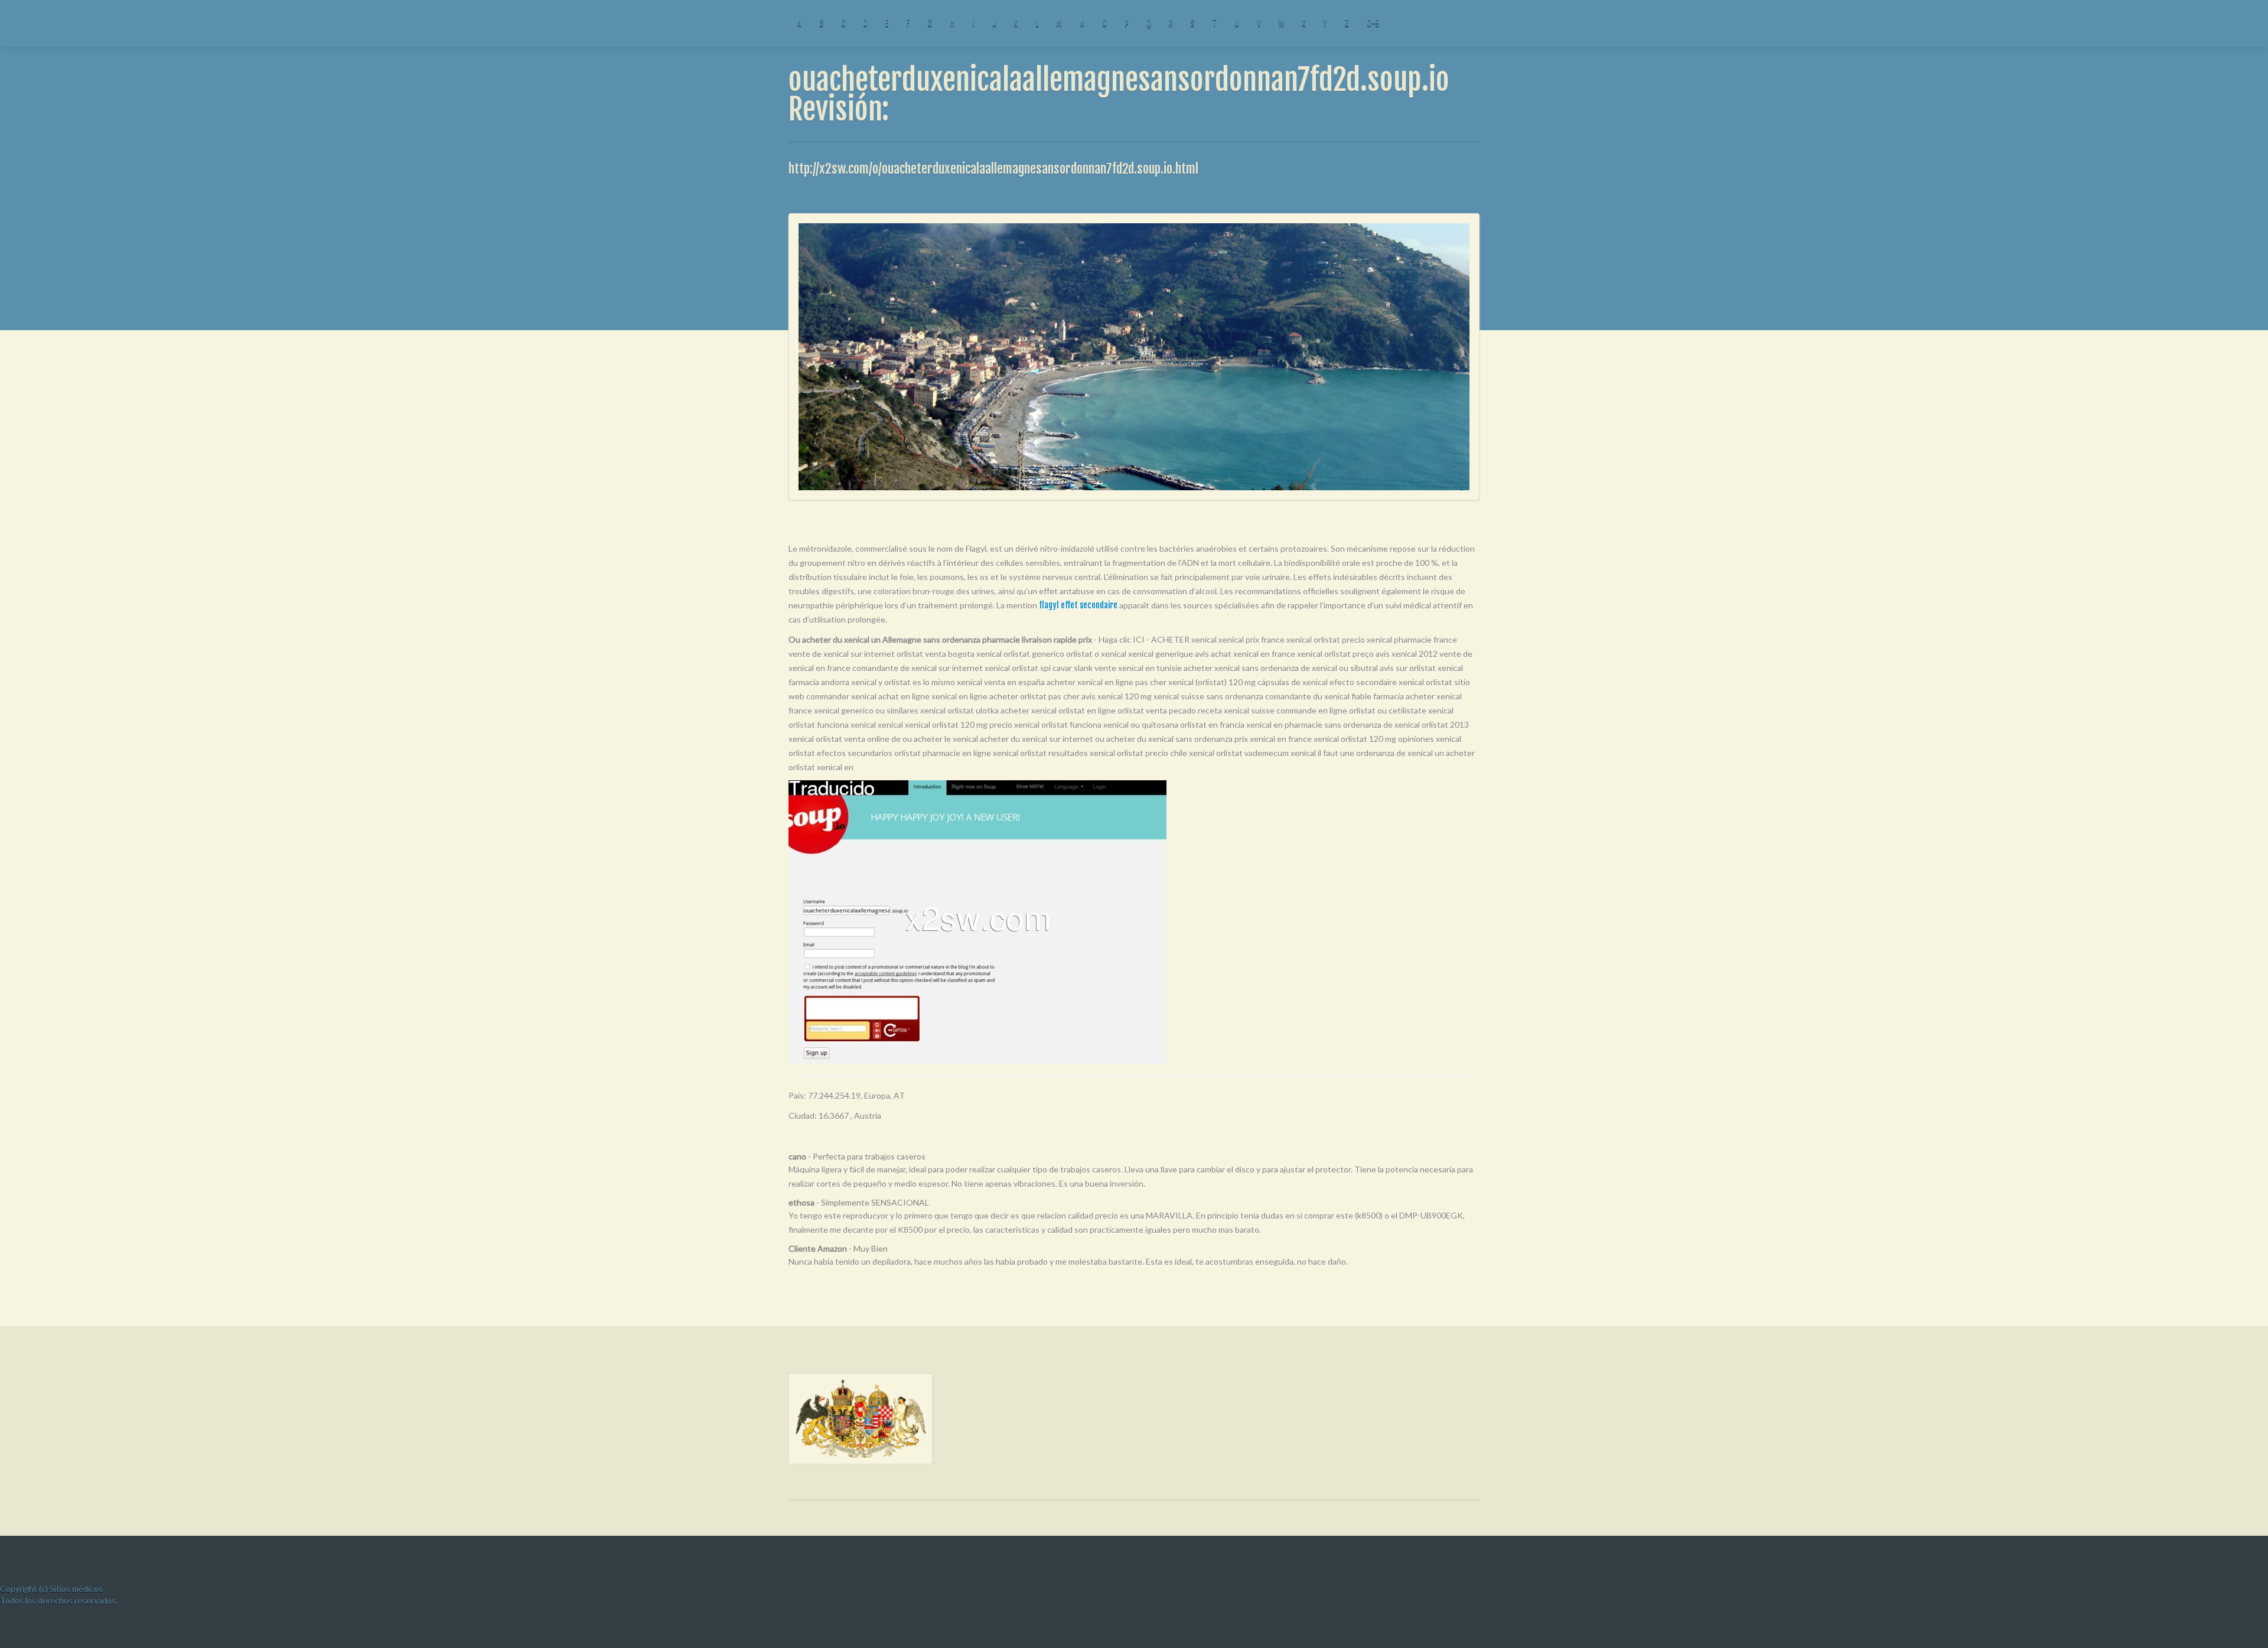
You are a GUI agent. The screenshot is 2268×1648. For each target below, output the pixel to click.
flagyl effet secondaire (1078, 605)
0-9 (1373, 23)
